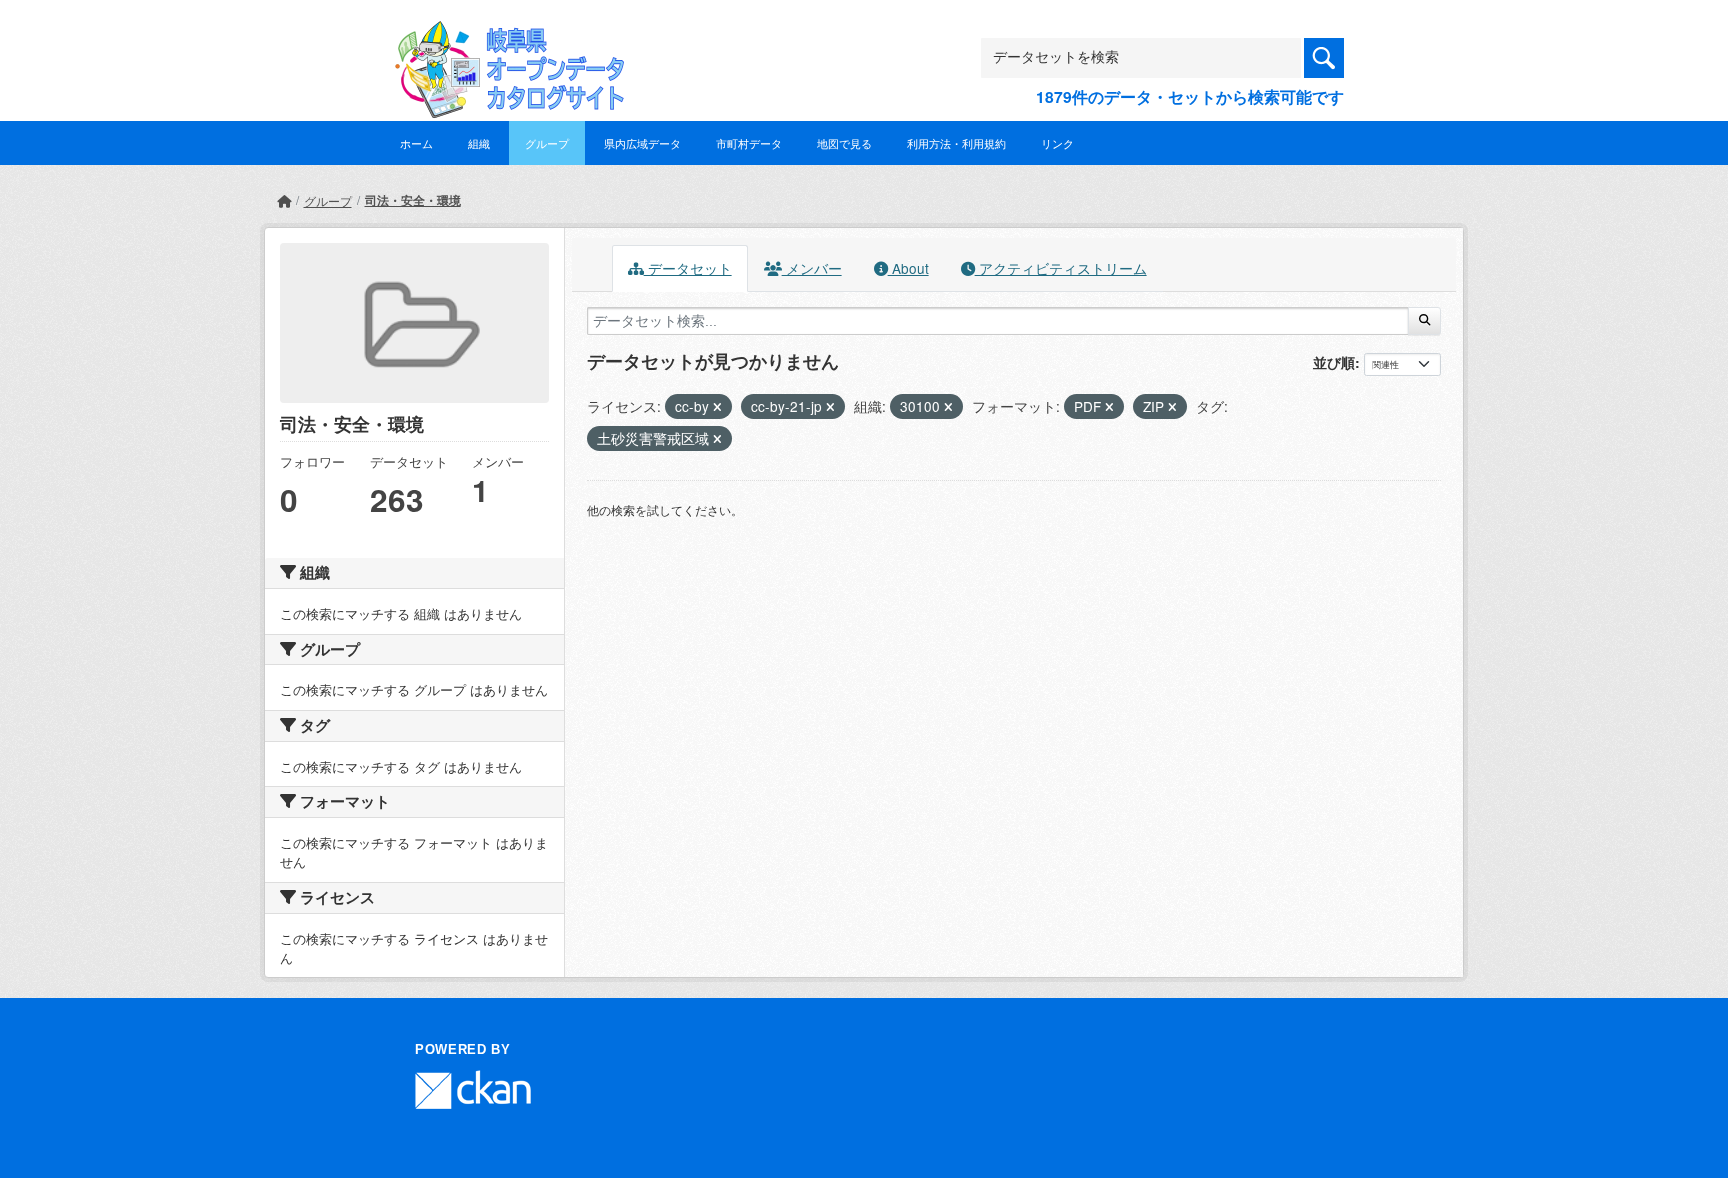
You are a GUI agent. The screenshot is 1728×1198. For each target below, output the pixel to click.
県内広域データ (642, 143)
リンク (1057, 143)
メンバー (812, 268)
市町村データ (749, 143)
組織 (479, 143)
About (908, 268)
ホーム (416, 143)
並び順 (1334, 362)
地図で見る (844, 143)
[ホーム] (284, 200)
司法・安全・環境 (413, 200)
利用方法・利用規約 (956, 143)
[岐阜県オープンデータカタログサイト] (504, 36)
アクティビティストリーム (1061, 268)
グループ (547, 143)
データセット (688, 268)
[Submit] (1424, 321)
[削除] (717, 407)
